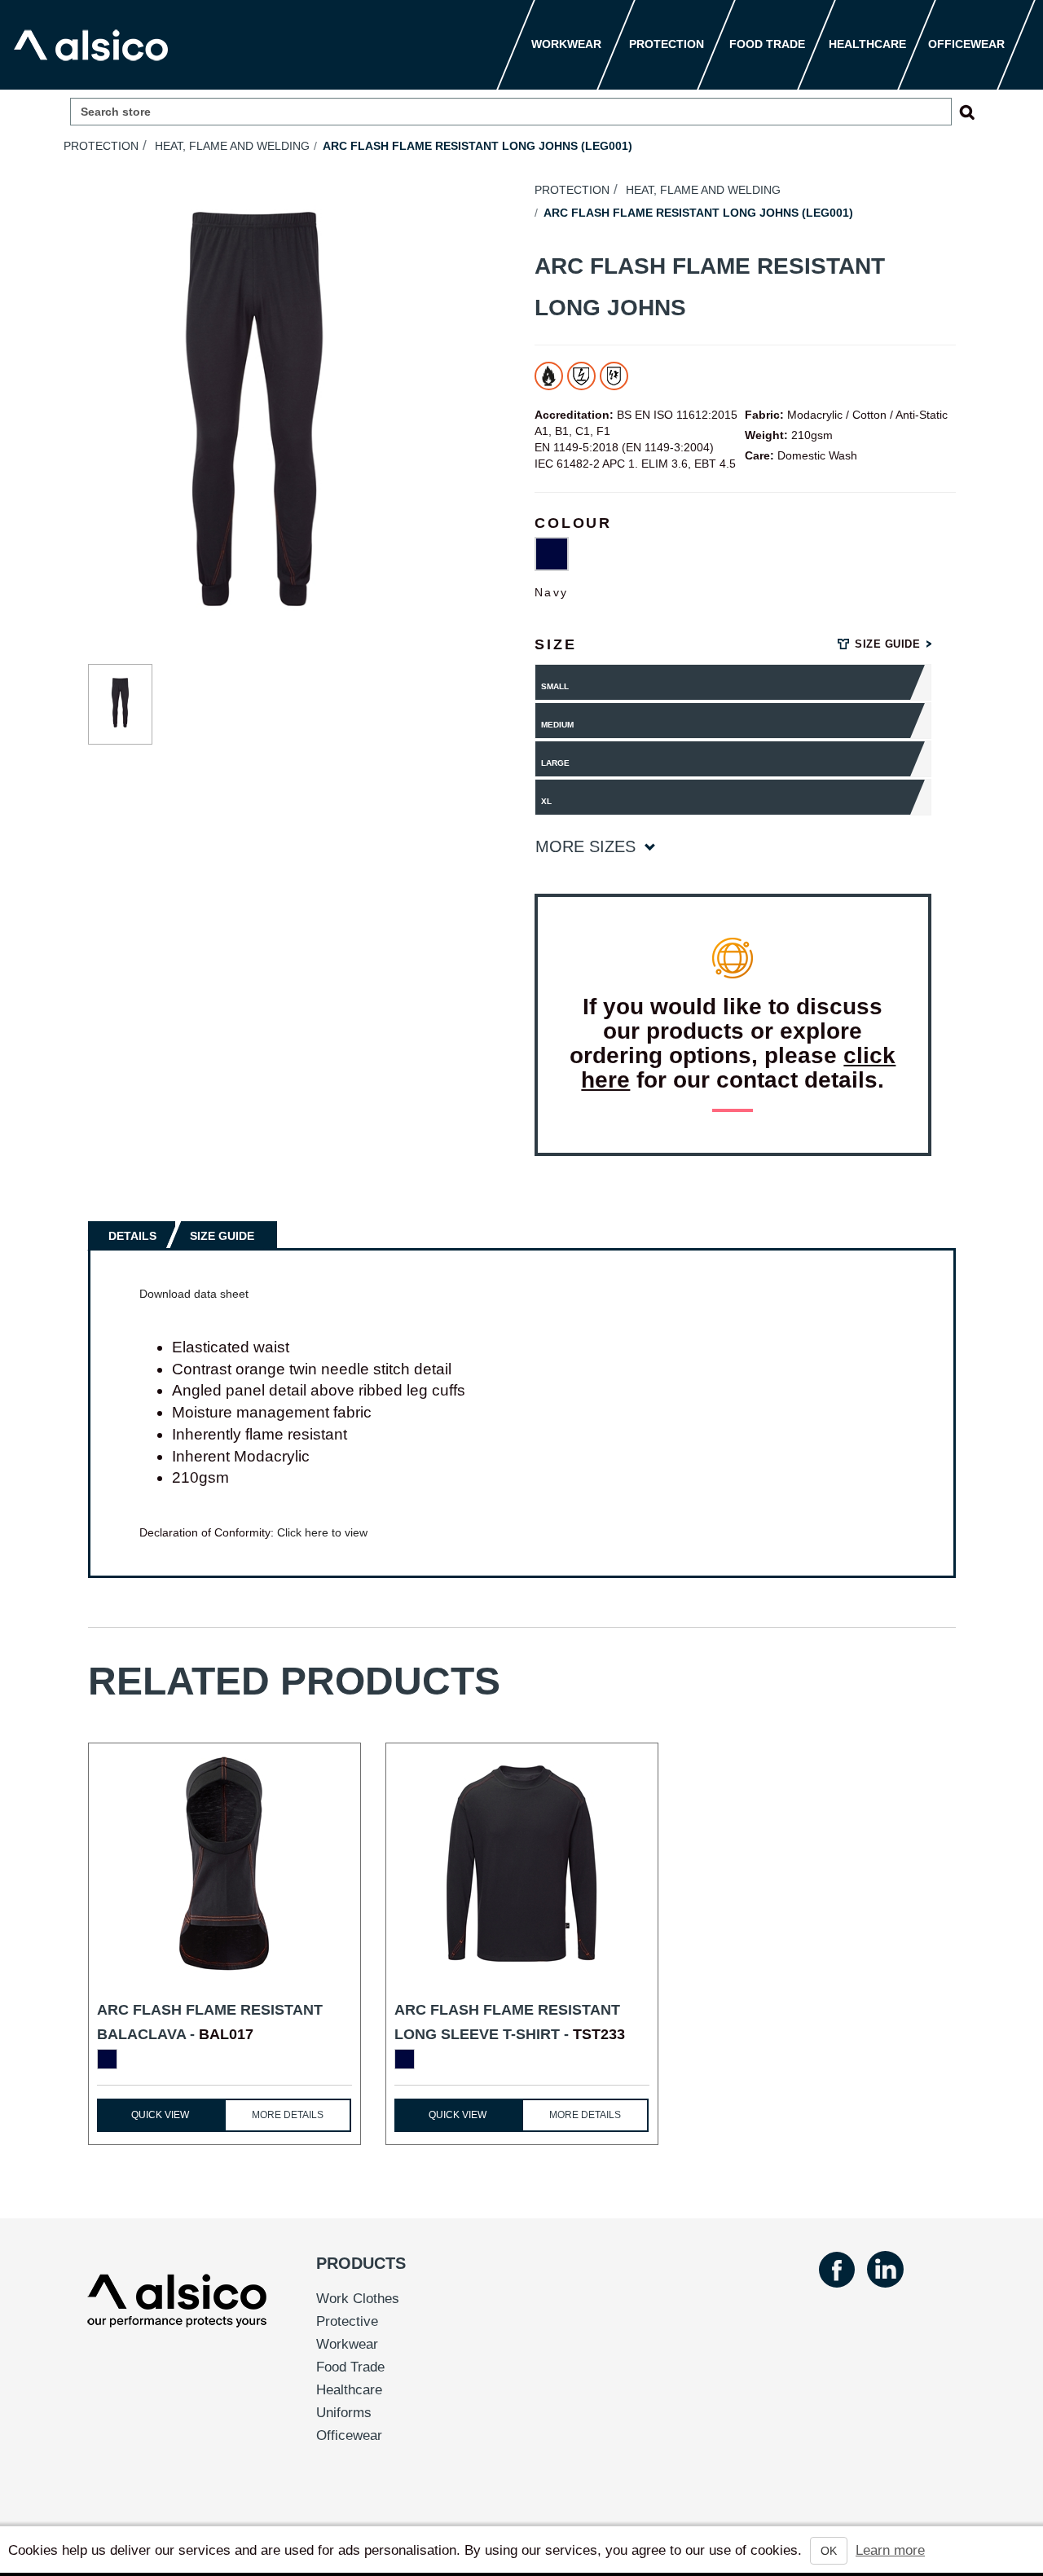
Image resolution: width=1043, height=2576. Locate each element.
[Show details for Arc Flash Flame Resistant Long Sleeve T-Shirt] (522, 1864)
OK (829, 2551)
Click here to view (322, 1532)
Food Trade (350, 2367)
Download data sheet (194, 1294)
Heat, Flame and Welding (232, 146)
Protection (101, 146)
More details (288, 2115)
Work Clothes (358, 2299)
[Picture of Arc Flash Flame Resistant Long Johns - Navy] (121, 705)
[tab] (134, 1235)
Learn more (890, 2550)
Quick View (160, 2115)
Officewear (349, 2435)
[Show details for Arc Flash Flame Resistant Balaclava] (224, 1864)
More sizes (588, 846)
